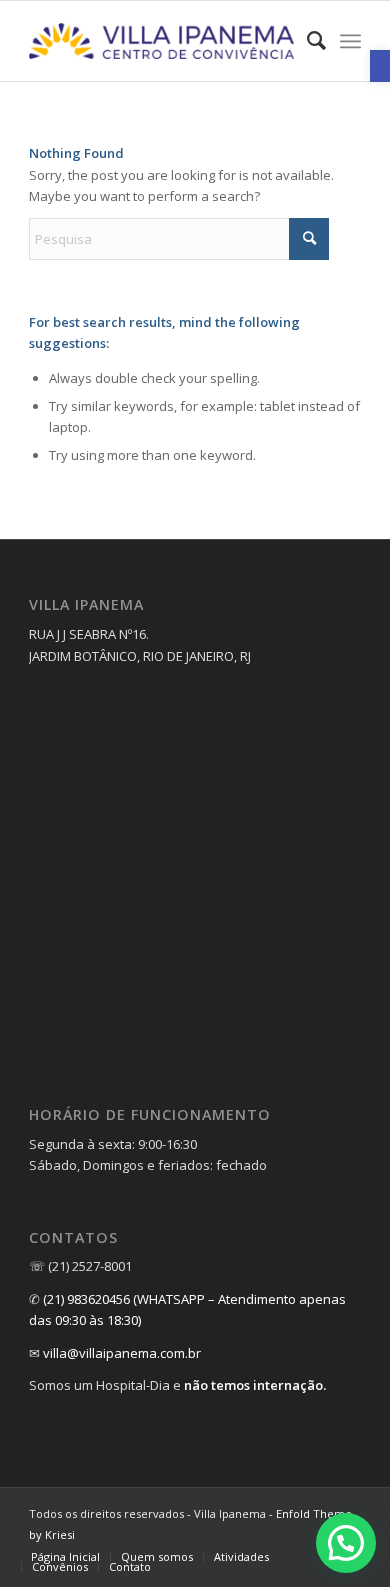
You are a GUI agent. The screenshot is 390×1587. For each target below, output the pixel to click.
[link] (380, 66)
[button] (346, 1543)
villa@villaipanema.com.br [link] (122, 1353)
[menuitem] (306, 41)
